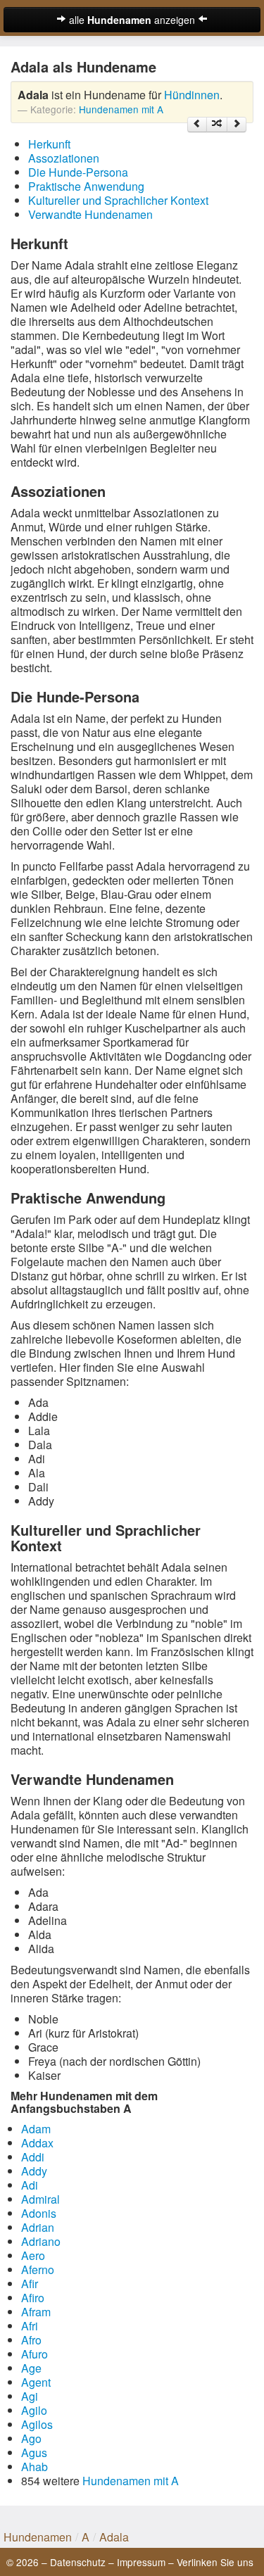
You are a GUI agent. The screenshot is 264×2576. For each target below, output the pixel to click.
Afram (36, 2312)
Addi (33, 2157)
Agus (34, 2452)
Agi (30, 2396)
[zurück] (197, 125)
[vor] (237, 125)
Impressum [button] (141, 2562)
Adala (114, 2537)
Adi (30, 2185)
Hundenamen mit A (121, 109)
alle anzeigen (132, 20)
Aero (33, 2255)
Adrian (38, 2227)
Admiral (40, 2199)
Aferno (38, 2269)
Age (31, 2368)
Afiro (33, 2298)
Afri (30, 2326)
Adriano (41, 2241)
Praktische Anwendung (86, 186)
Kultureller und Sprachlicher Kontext (118, 200)
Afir (30, 2284)
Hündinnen (192, 95)
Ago (31, 2438)
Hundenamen (38, 2537)
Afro (31, 2340)
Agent (36, 2382)
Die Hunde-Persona (78, 172)
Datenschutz (78, 2562)
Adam (36, 2129)
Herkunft (49, 144)
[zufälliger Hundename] (217, 125)
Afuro (34, 2354)
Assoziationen (64, 158)
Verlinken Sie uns (215, 2562)
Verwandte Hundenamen (90, 214)
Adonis (39, 2213)
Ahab (34, 2467)
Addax (37, 2143)
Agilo (34, 2410)
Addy (34, 2171)
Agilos (37, 2424)
